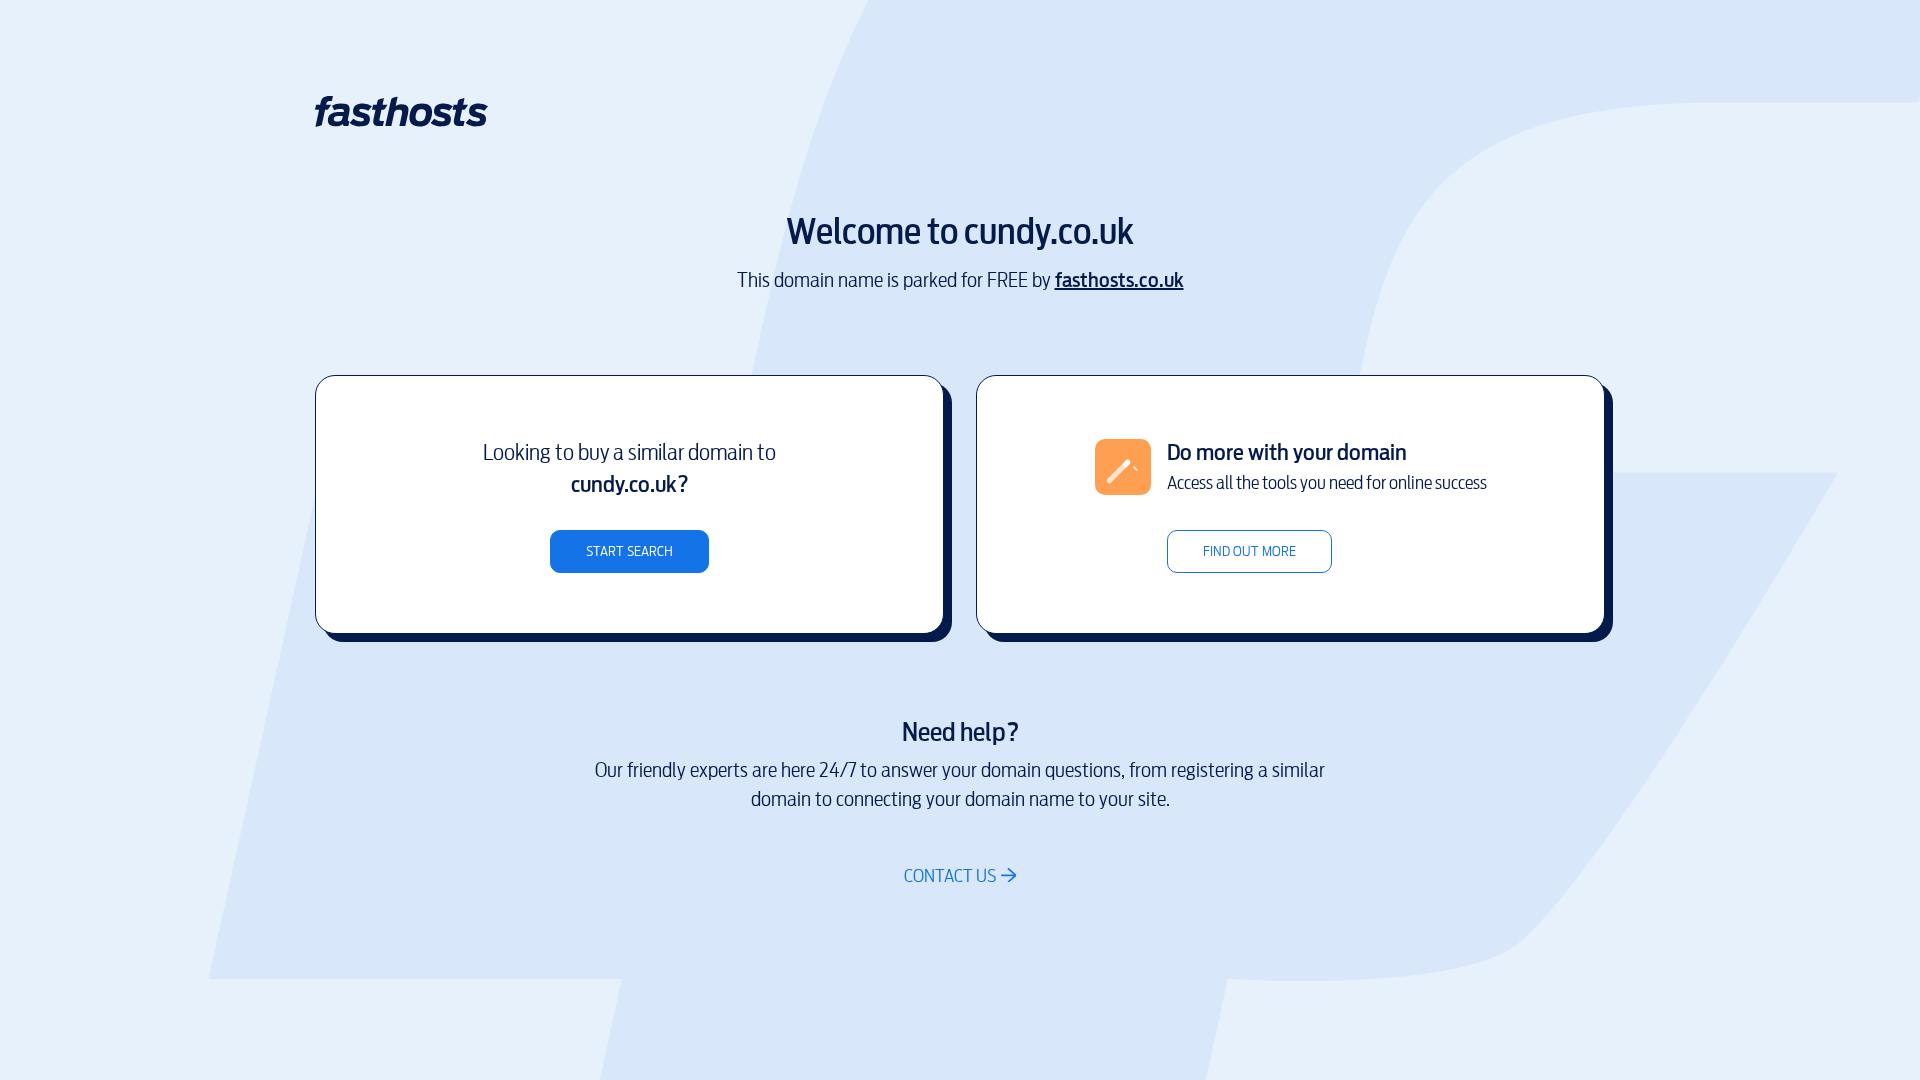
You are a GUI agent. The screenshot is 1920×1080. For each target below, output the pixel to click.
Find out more (1249, 551)
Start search (629, 551)
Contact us (950, 875)
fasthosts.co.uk (1119, 280)
